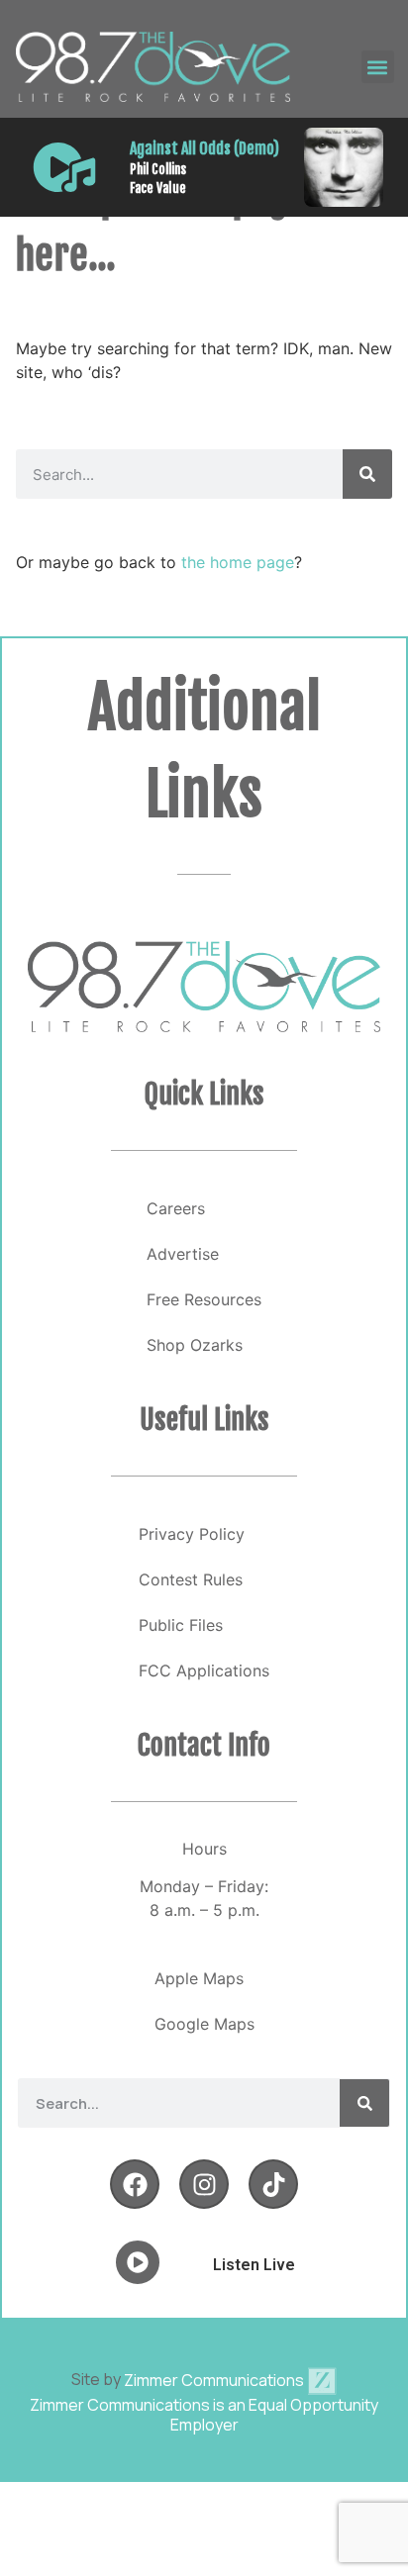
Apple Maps (199, 1978)
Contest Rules (191, 1579)
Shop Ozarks (195, 1345)
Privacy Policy (192, 1534)
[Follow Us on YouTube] (273, 2184)
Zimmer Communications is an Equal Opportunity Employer (204, 2415)
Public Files (181, 1625)
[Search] (367, 474)
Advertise (183, 1254)
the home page (238, 562)
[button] (378, 67)
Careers (176, 1208)
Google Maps (204, 2024)
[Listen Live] (64, 167)
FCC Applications (204, 1670)
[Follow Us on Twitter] (204, 2184)
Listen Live (254, 2265)
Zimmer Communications (215, 2380)
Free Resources (204, 1299)
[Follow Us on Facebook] (135, 2184)
